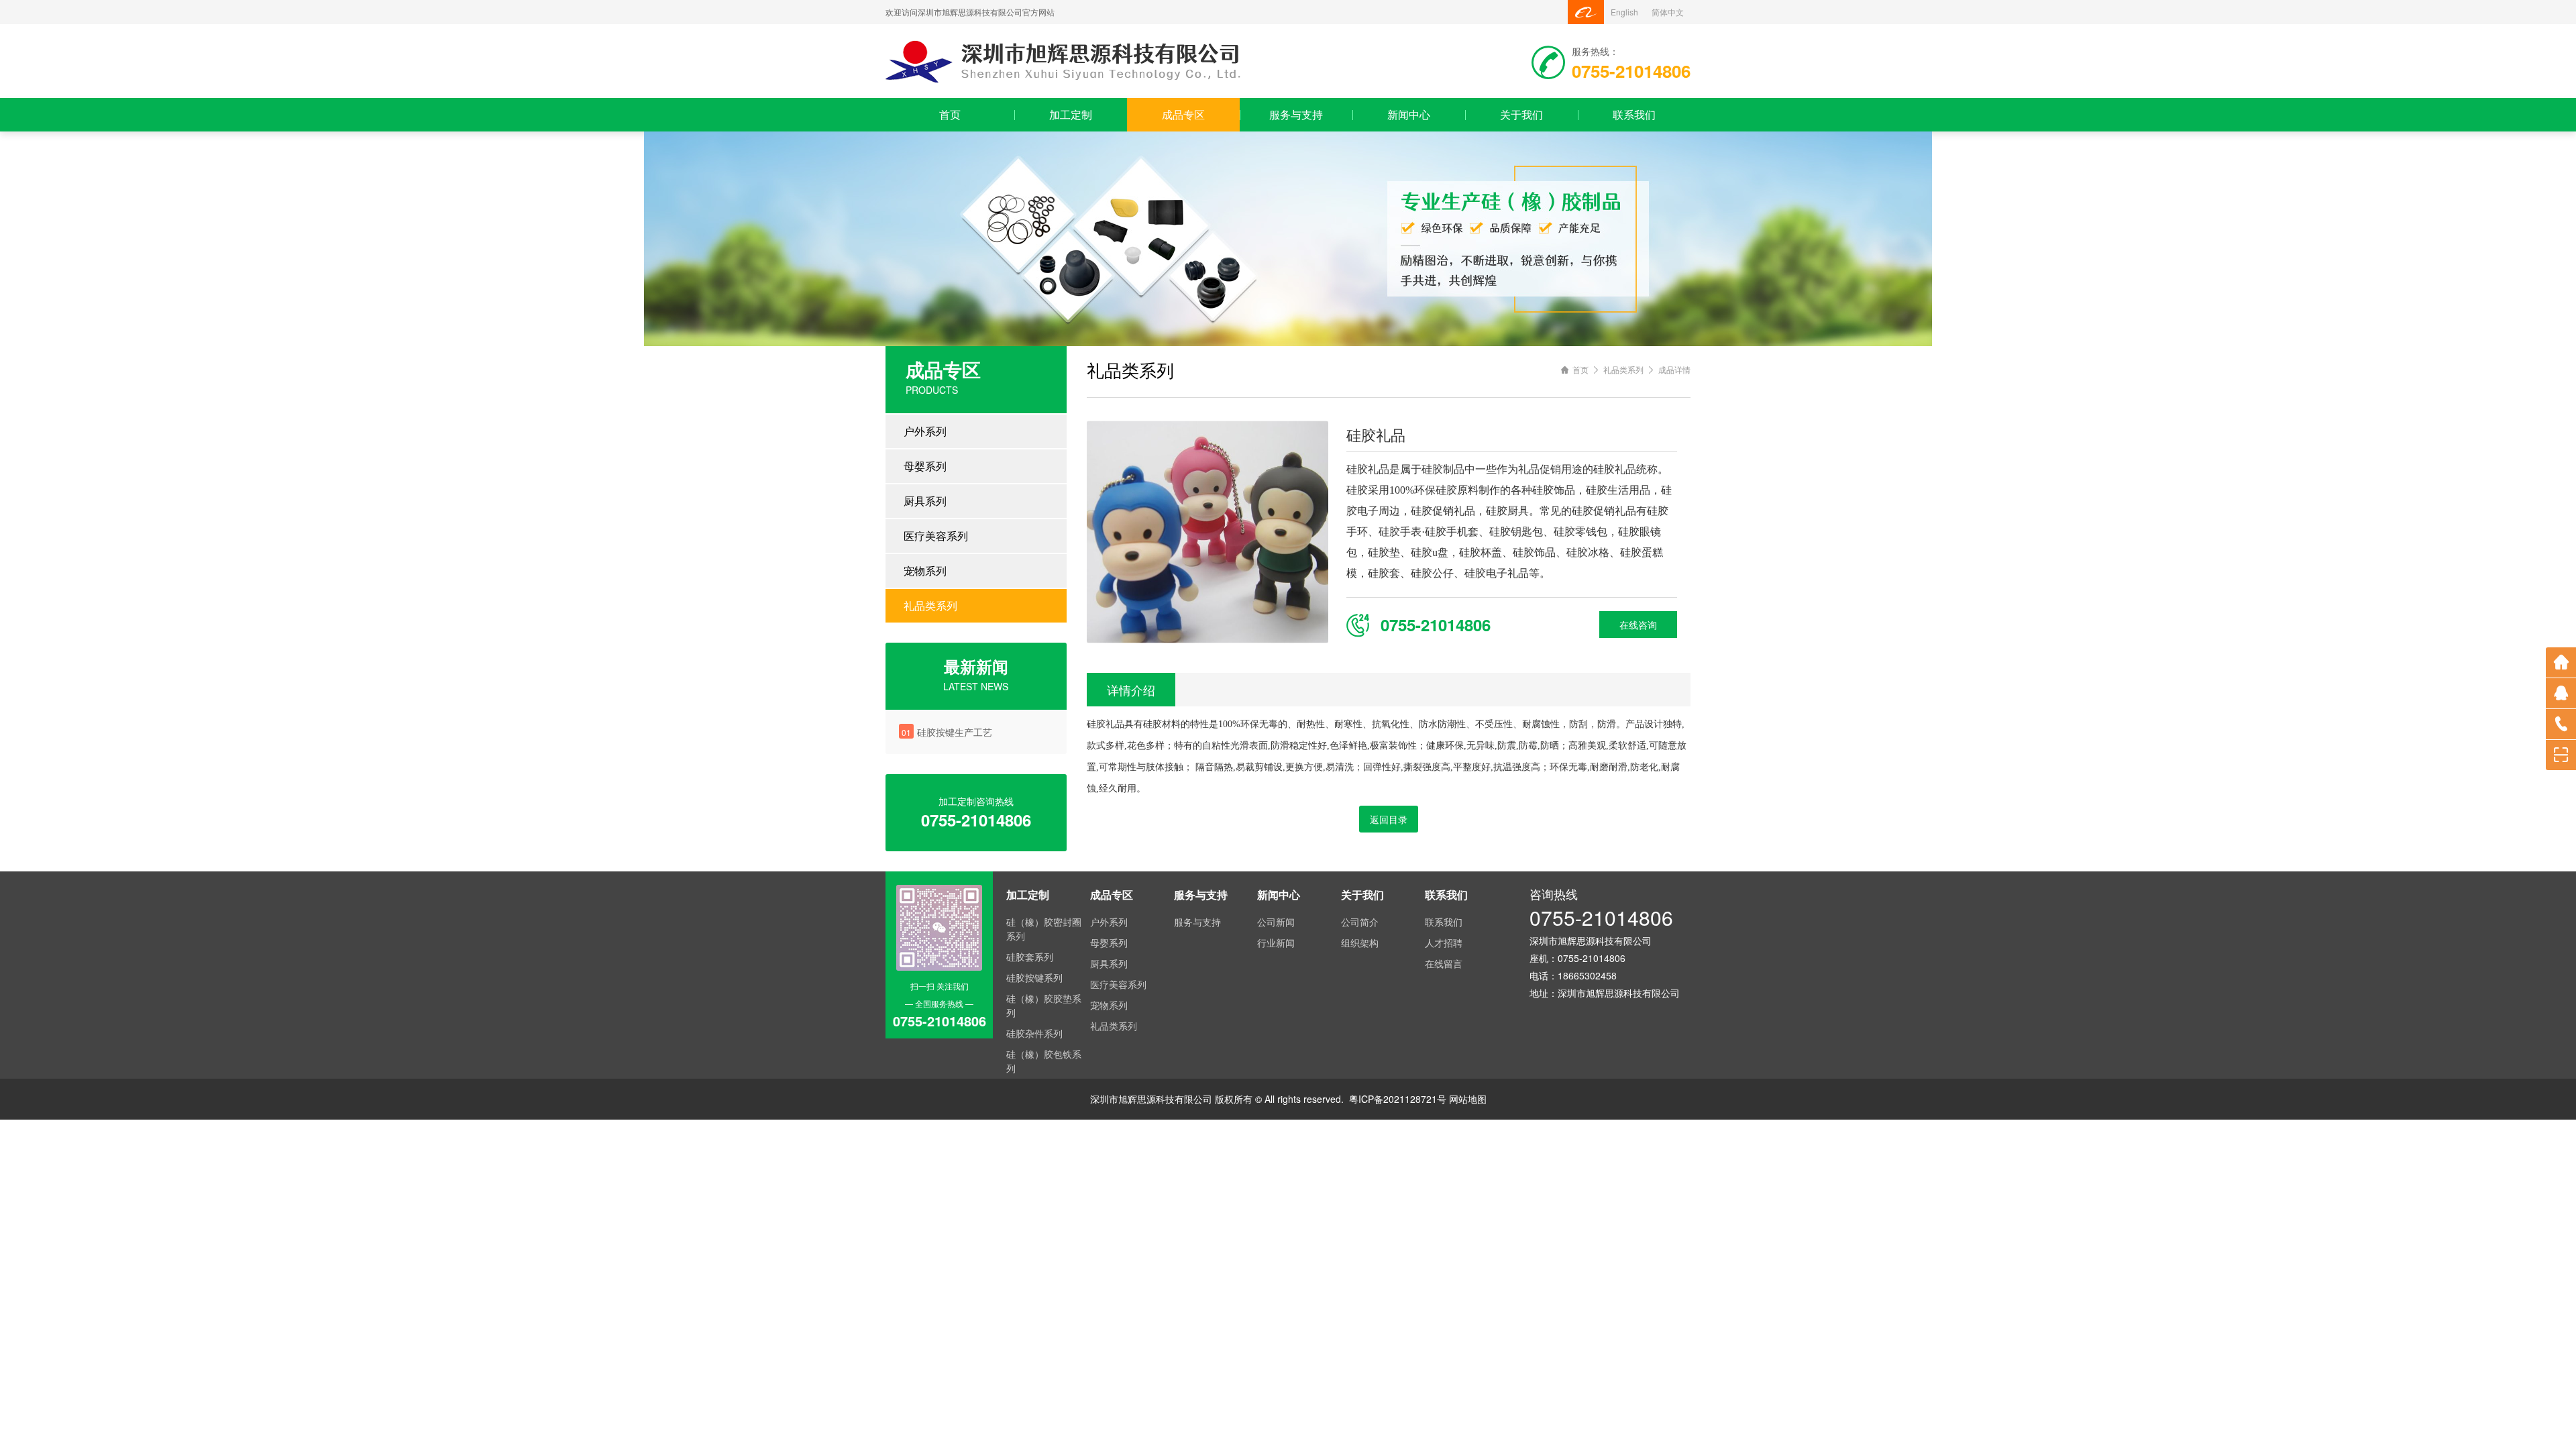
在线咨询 (1638, 625)
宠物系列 (925, 571)
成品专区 (1183, 114)
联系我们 (1634, 114)
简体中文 (1668, 12)
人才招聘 (1444, 943)
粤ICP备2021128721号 (1398, 1099)
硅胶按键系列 (1034, 977)
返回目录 (1389, 819)
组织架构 (1360, 943)
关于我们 (1521, 114)
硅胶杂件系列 (1034, 1033)
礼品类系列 (930, 605)
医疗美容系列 (936, 536)
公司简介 (1360, 922)
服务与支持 (1296, 114)
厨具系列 (925, 501)
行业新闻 (1276, 943)
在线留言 (1444, 963)
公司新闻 (1276, 922)
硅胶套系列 (1030, 957)
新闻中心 (1409, 114)
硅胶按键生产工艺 (955, 732)
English (1624, 12)
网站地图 (1468, 1099)
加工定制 (1071, 114)
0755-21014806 (1601, 917)
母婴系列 (925, 466)
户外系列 (925, 431)
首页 (950, 114)
